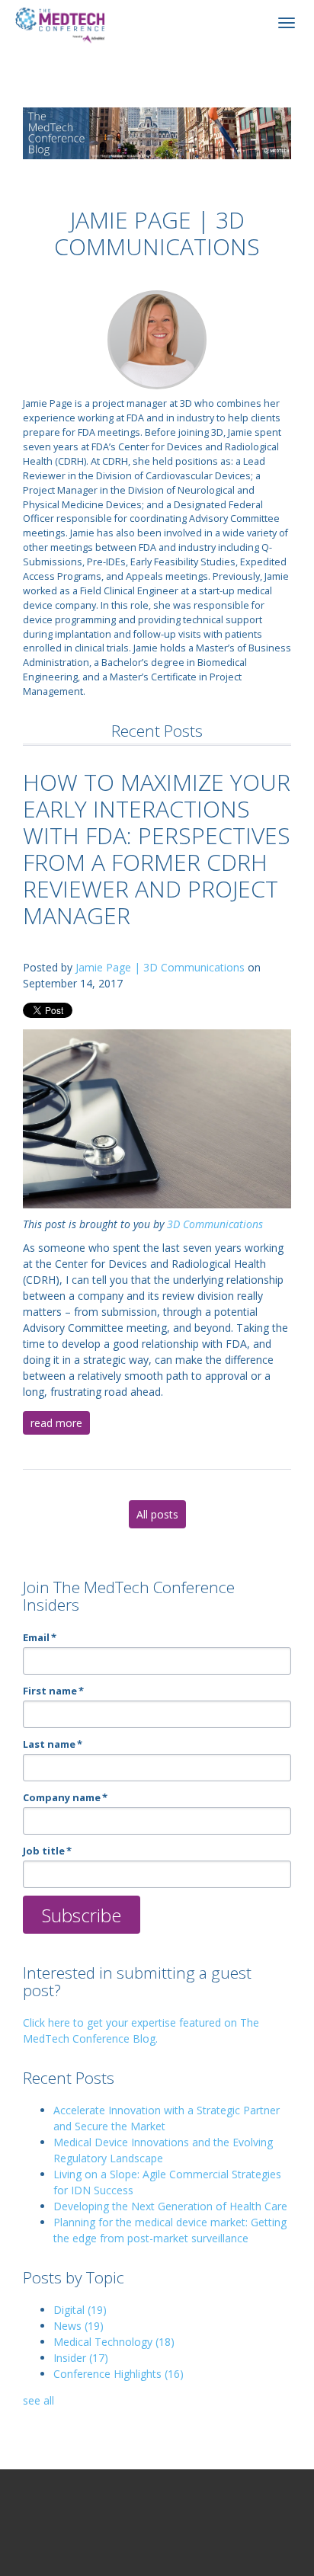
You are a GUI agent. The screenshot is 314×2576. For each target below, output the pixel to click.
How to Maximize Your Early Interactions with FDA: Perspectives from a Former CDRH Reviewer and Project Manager (157, 849)
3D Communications (215, 1224)
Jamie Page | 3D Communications (160, 967)
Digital (80, 2310)
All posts (157, 1514)
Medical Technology (114, 2342)
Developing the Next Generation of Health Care (170, 2206)
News (78, 2326)
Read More (56, 1423)
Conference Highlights (119, 2374)
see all (38, 2400)
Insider (81, 2358)
